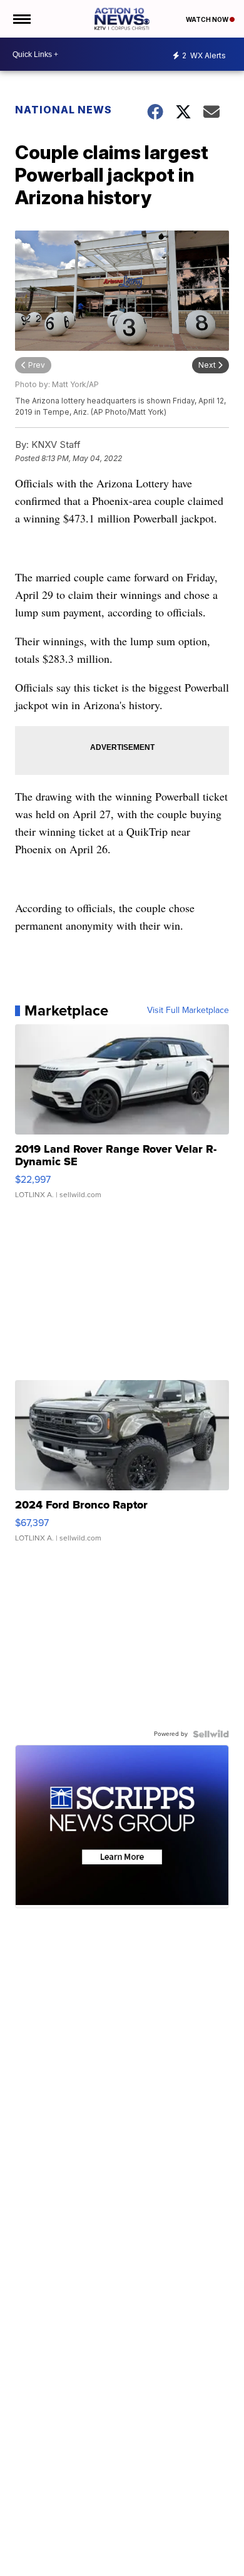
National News (64, 110)
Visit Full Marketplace (188, 1010)
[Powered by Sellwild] (211, 1734)
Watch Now (208, 19)
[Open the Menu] (21, 19)
